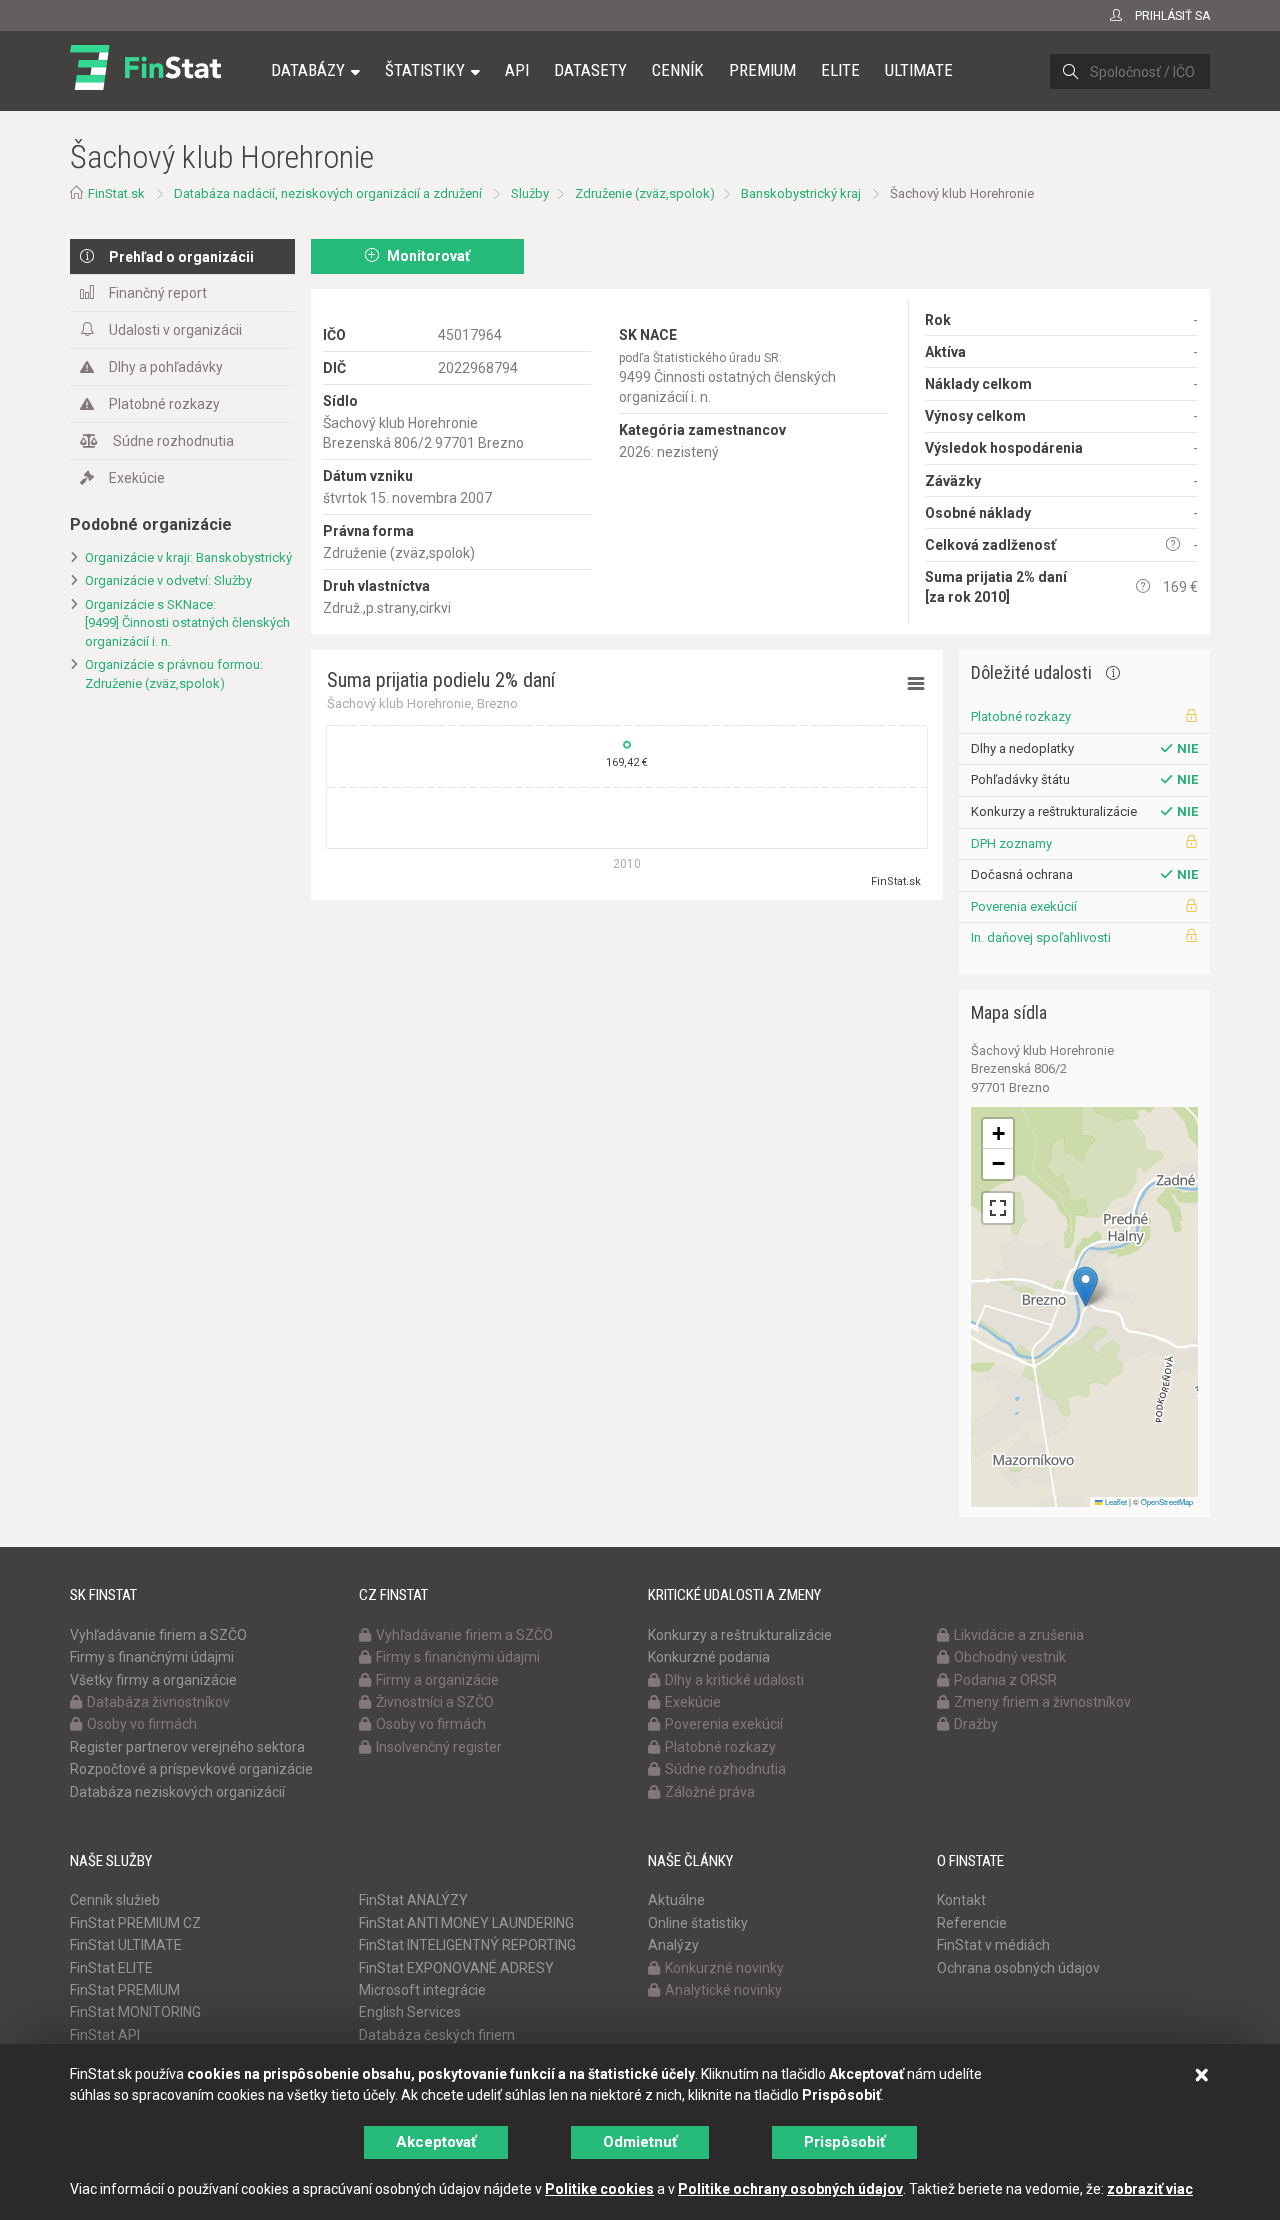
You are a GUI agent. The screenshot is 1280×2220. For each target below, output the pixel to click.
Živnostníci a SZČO (435, 1702)
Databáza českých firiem (437, 2035)
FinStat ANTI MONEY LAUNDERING (466, 1923)
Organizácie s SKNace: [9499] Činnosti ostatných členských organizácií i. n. (187, 623)
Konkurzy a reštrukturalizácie (740, 1635)
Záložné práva (710, 1792)
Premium (762, 70)
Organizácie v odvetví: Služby (168, 580)
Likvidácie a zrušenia (1019, 1635)
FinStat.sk (116, 193)
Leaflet (1115, 1501)
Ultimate (919, 70)
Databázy (308, 70)
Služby (530, 193)
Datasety (590, 70)
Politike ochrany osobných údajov (790, 2189)
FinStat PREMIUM (125, 1990)
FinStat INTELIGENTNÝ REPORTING (467, 1945)
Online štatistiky (698, 1923)
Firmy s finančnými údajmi (152, 1657)
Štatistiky (425, 70)
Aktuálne (676, 1900)
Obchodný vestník (1010, 1657)
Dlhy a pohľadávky (166, 367)
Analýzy (673, 1945)
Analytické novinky (723, 1990)
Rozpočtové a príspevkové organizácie (191, 1769)
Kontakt (961, 1900)
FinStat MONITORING (135, 2012)
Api (517, 70)
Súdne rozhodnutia (173, 441)
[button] (1085, 1286)
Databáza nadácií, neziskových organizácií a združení (328, 193)
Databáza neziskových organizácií (177, 1792)
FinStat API (105, 2035)
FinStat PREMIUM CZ (135, 1923)
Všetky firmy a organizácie (153, 1680)
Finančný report (158, 293)
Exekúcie (137, 478)
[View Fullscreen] (998, 1208)
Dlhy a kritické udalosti (734, 1680)
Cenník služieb (115, 1900)
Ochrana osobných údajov (1018, 1968)
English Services (410, 2012)
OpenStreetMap (1167, 1501)
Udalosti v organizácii (175, 330)
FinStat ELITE (111, 1968)
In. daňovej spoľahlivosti (1041, 937)
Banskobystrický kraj (801, 193)
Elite (840, 70)
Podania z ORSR (1005, 1680)
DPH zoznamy (1011, 843)
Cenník (678, 70)
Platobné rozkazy (164, 404)
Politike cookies (599, 2189)
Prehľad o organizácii (181, 257)
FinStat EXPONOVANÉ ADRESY (456, 1968)
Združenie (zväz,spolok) (645, 193)
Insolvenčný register (439, 1747)
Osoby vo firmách (142, 1724)
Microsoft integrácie (422, 1990)
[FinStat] (145, 84)
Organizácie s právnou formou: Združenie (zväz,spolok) (174, 674)
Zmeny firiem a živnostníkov (1042, 1702)
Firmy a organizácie (437, 1680)
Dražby (976, 1724)
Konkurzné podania (709, 1657)
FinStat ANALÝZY (413, 1900)
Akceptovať (436, 2142)
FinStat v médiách (993, 1945)
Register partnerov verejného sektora (187, 1747)
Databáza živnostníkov (158, 1702)
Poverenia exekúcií (1024, 906)
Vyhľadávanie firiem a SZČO (158, 1635)
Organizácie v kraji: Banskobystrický (188, 557)
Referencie (972, 1923)
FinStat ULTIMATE (126, 1945)
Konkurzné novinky (724, 1968)
